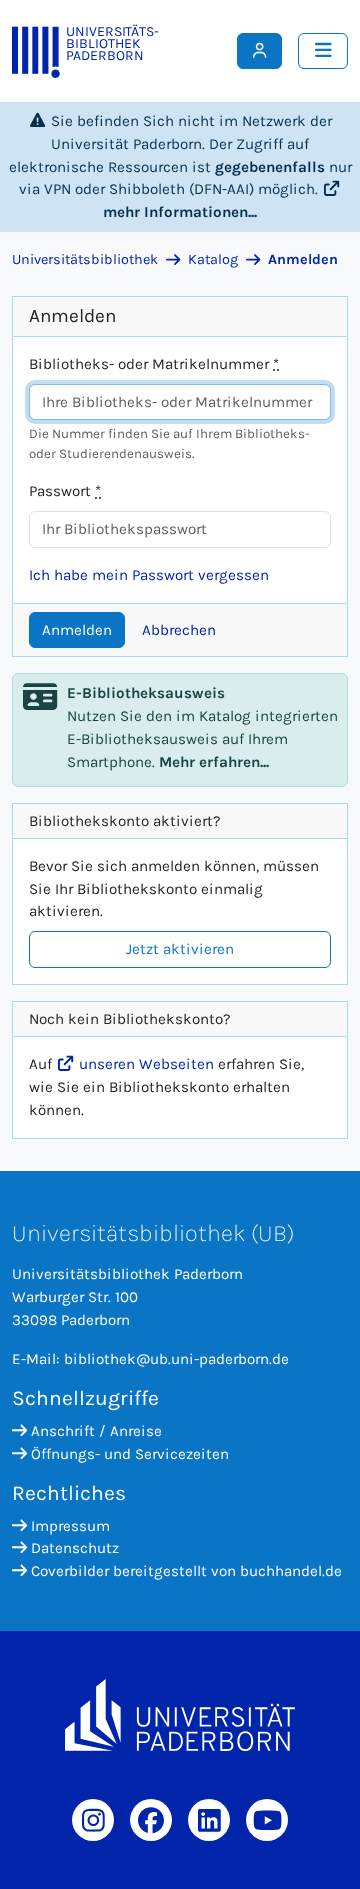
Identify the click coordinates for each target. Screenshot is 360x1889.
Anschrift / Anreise (96, 1431)
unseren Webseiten (144, 1064)
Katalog (213, 259)
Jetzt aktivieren (180, 949)
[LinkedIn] (209, 1820)
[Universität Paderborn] (180, 1715)
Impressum (70, 1526)
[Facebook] (151, 1820)
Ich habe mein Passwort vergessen (149, 575)
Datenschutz (75, 1548)
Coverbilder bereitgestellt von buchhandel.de (186, 1571)
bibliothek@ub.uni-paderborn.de (176, 1359)
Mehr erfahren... (214, 762)
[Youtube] (267, 1820)
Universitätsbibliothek (85, 259)
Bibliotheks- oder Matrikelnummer (154, 364)
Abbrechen (179, 630)
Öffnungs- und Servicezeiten (130, 1454)
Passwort (65, 491)
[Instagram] (93, 1820)
